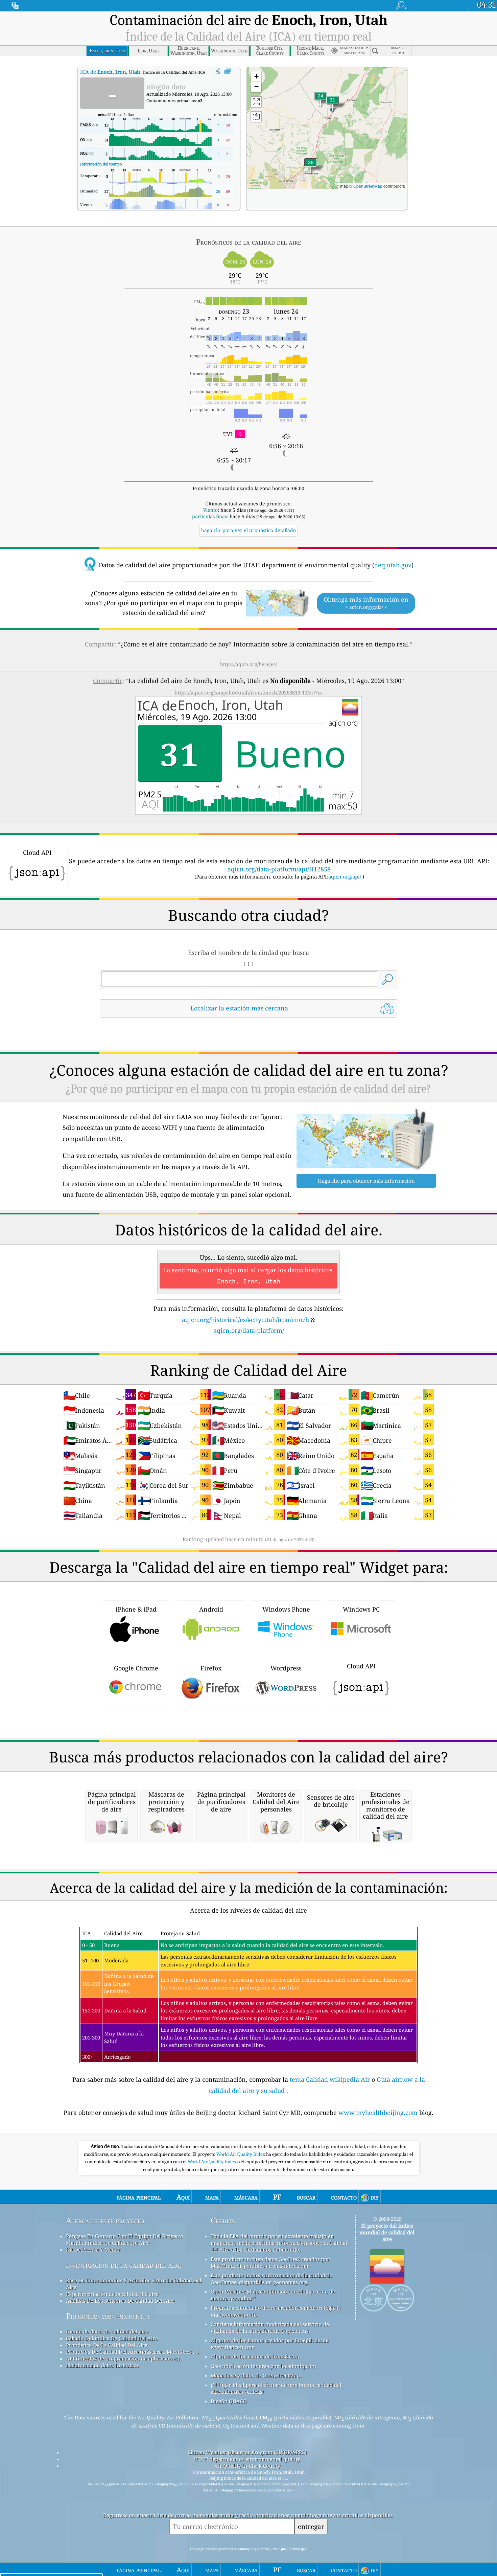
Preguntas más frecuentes (108, 2316)
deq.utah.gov (393, 565)
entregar (311, 2526)
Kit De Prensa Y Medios (94, 2250)
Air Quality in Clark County (247, 2466)
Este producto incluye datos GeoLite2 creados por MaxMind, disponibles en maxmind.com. (270, 2262)
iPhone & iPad (136, 1609)
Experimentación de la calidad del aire (112, 2294)
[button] (311, 167)
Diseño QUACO (229, 2401)
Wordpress (286, 1668)
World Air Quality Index (241, 2154)
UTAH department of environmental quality (247, 2459)
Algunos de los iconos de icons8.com (255, 2356)
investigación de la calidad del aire (124, 2265)
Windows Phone (286, 1609)
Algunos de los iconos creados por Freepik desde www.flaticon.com (270, 2344)
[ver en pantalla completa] (228, 71)
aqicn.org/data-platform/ (249, 1330)
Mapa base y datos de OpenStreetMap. (256, 2375)
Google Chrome (136, 1668)
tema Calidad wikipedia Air (331, 2079)
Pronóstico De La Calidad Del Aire (107, 2345)
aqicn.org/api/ (345, 876)
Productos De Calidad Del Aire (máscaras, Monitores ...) (132, 2352)
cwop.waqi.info (238, 2315)
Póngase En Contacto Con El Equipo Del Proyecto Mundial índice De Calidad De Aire (125, 2239)
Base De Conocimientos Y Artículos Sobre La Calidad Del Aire (134, 2284)
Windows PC (361, 1609)
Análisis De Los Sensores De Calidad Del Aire (120, 2301)
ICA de (110, 72)
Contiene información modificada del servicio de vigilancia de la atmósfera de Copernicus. (270, 2327)
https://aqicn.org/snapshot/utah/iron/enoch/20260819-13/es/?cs (249, 692)
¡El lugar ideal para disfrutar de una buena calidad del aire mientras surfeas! (276, 2388)
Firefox (211, 1668)
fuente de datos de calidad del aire (107, 2331)
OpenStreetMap (368, 186)
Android (211, 1609)
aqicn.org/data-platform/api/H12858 (279, 869)
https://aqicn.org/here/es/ (249, 664)
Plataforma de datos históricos (103, 2365)
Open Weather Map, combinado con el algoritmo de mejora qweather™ (273, 2295)
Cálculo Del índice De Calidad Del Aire (112, 2338)
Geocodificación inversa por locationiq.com (263, 2366)
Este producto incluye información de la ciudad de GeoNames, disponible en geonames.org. (271, 2279)
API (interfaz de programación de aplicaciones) (123, 2358)
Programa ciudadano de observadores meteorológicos (276, 2308)
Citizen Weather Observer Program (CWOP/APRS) (247, 2452)
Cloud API (361, 1666)
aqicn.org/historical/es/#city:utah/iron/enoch (245, 1320)
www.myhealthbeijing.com (379, 2113)
